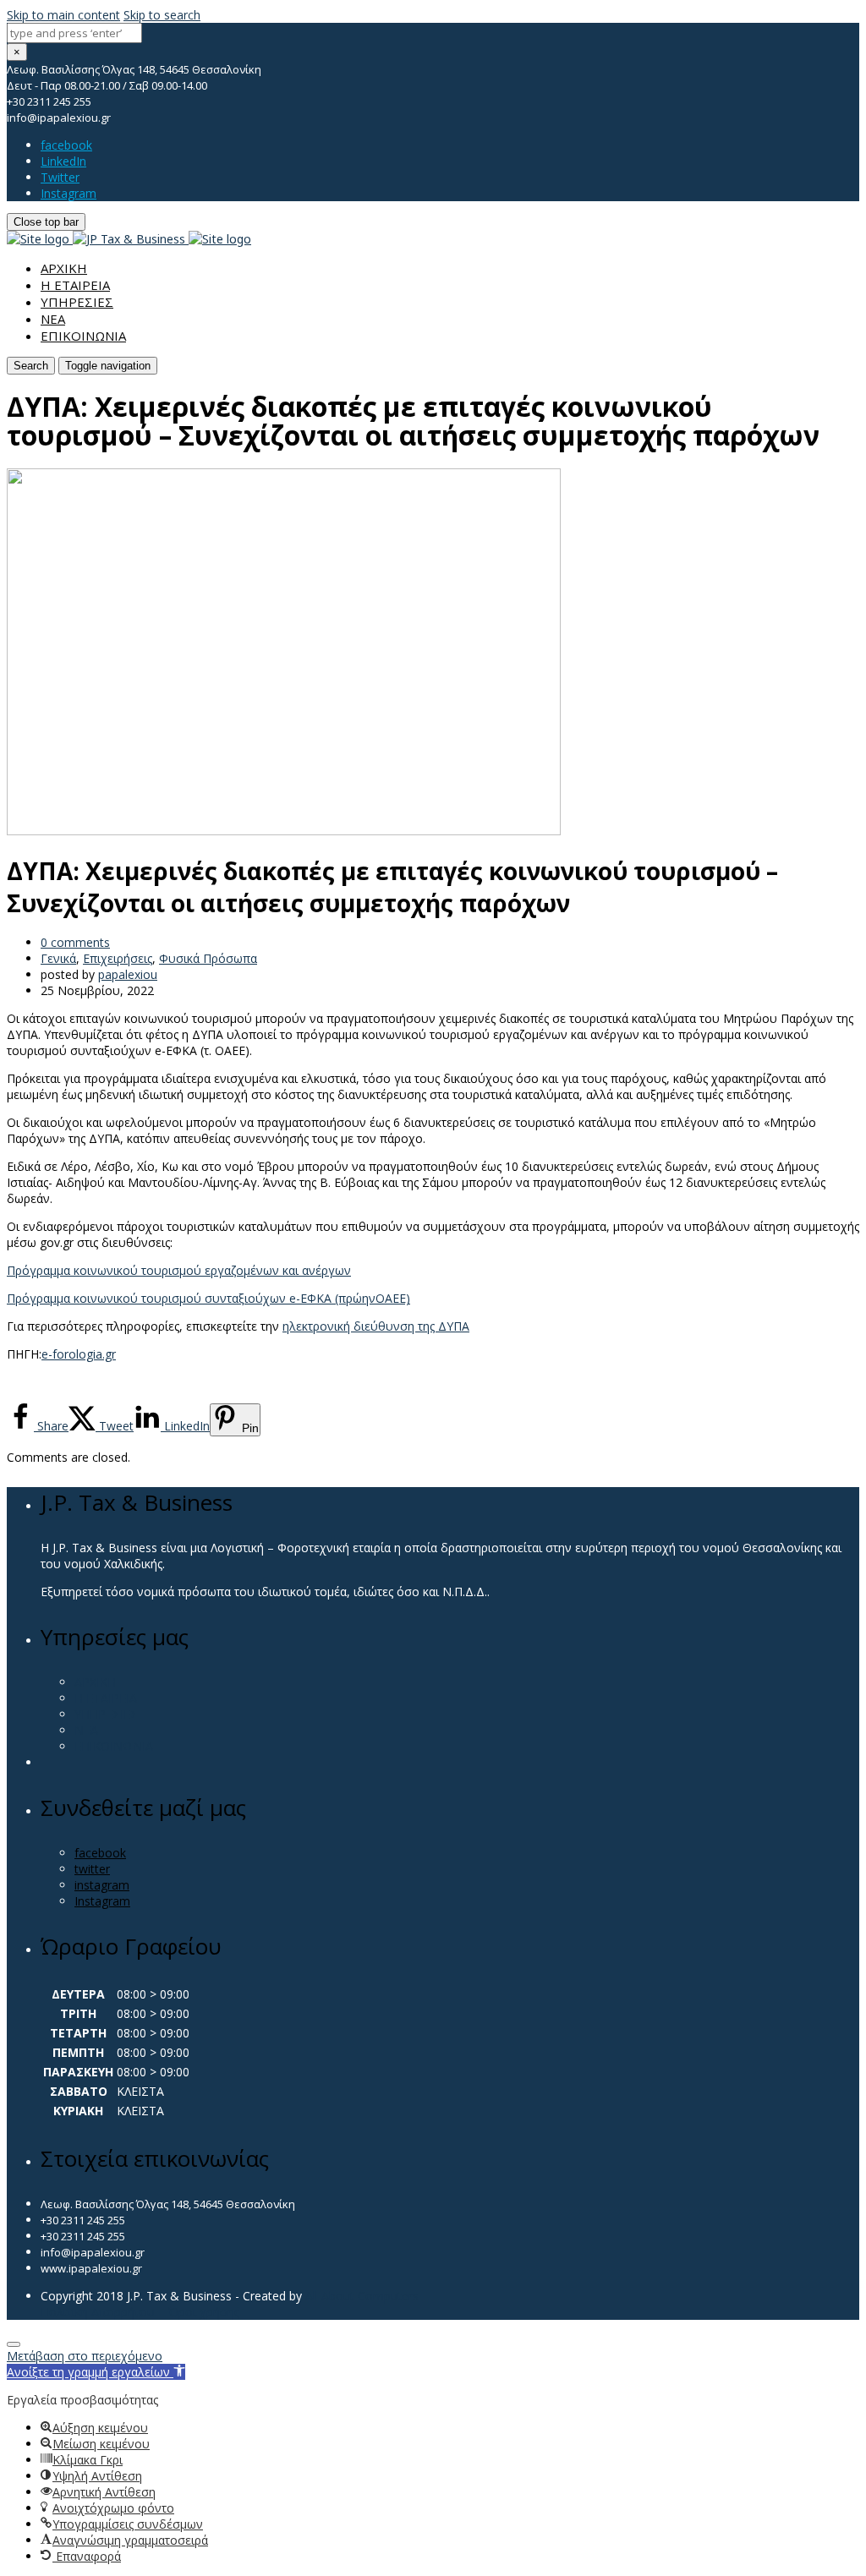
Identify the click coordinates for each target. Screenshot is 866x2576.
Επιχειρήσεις (118, 958)
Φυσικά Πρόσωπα (208, 958)
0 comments (75, 942)
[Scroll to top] (14, 2344)
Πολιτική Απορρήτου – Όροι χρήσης (140, 2312)
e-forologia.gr (79, 1354)
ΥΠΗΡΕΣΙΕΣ (77, 302)
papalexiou (128, 974)
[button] (96, 2372)
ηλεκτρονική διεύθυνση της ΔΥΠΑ (376, 1326)
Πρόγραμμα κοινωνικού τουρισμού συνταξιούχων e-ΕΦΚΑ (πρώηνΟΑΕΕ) (208, 1298)
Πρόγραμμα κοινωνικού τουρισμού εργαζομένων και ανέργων (179, 1270)
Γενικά (58, 958)
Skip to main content (63, 15)
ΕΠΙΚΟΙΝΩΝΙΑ (83, 336)
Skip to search (162, 15)
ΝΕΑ (53, 319)
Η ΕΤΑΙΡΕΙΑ (75, 285)
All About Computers (362, 2296)
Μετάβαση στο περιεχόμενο (85, 2356)
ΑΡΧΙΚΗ (64, 268)
